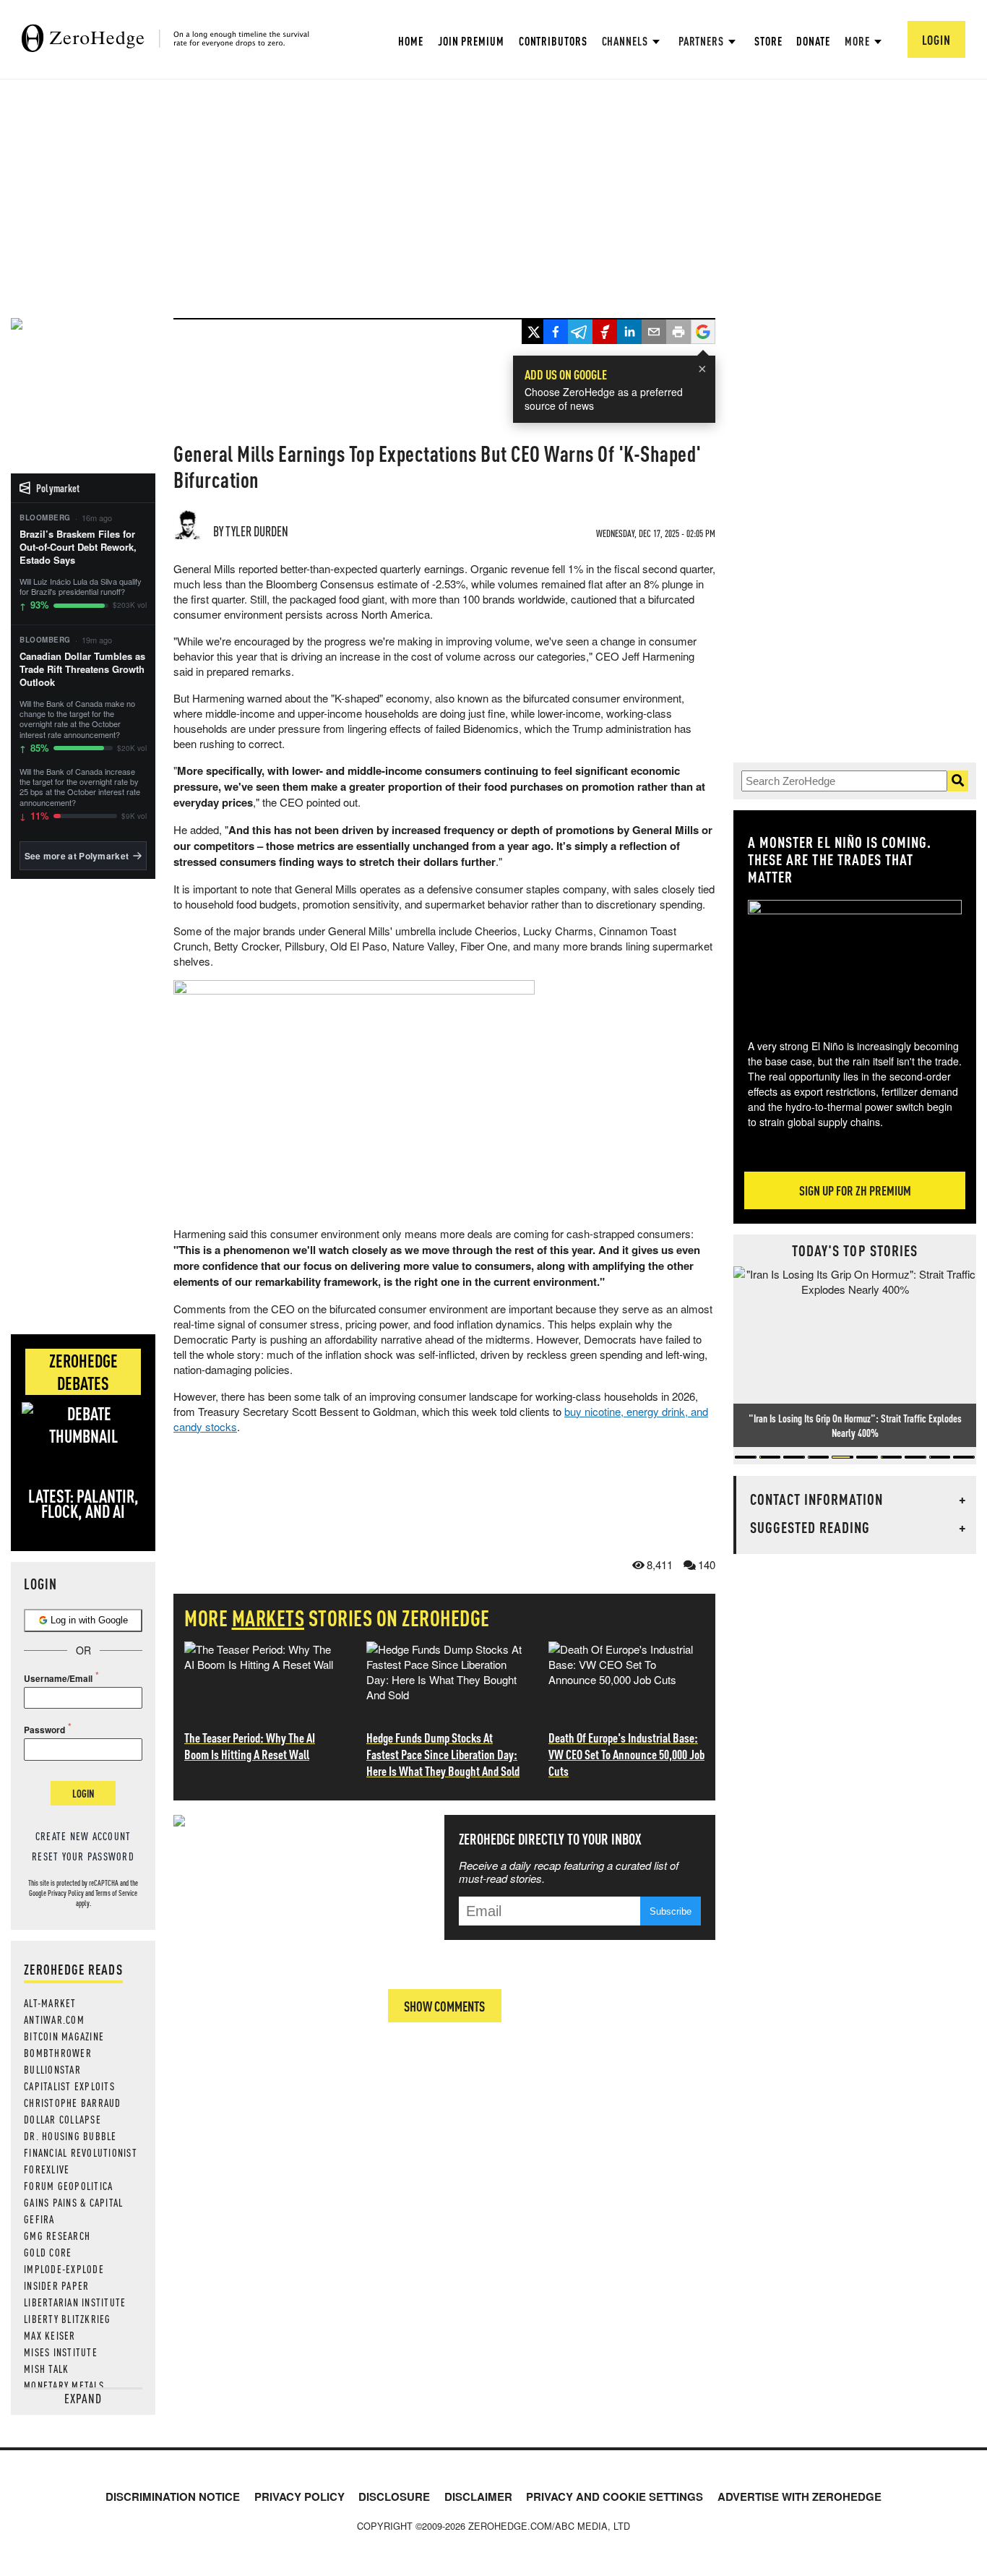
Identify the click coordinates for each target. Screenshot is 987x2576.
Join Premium (471, 41)
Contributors (553, 41)
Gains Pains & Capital (73, 2202)
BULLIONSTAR (52, 2069)
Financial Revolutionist (81, 2152)
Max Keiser (50, 2335)
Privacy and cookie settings (615, 2496)
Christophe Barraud (73, 2103)
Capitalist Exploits (69, 2086)
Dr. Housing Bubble (70, 2136)
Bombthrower (58, 2053)
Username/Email (58, 1678)
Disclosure (394, 2496)
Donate (813, 41)
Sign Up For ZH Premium (855, 1190)
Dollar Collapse (63, 2119)
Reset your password (83, 1856)
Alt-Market (50, 2003)
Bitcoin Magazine (64, 2036)
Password (44, 1730)
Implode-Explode (64, 2269)
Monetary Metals (64, 2385)
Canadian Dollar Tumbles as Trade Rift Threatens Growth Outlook (82, 669)
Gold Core (48, 2252)
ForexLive (47, 2169)
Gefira (39, 2219)
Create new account (83, 1836)
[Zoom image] (855, 959)
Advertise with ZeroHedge (799, 2496)
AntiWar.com (54, 2019)
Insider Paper (56, 2285)
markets (268, 1618)
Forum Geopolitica (68, 2186)
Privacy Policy (66, 1893)
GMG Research (57, 2236)
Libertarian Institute (75, 2302)
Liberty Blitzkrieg (68, 2319)
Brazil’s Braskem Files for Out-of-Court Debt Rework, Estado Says (78, 547)
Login (83, 1793)
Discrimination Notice (173, 2496)
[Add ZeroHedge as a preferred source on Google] (703, 333)
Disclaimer (478, 2496)
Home (411, 41)
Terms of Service (116, 1893)
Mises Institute (61, 2352)
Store (768, 41)
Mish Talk (46, 2369)
